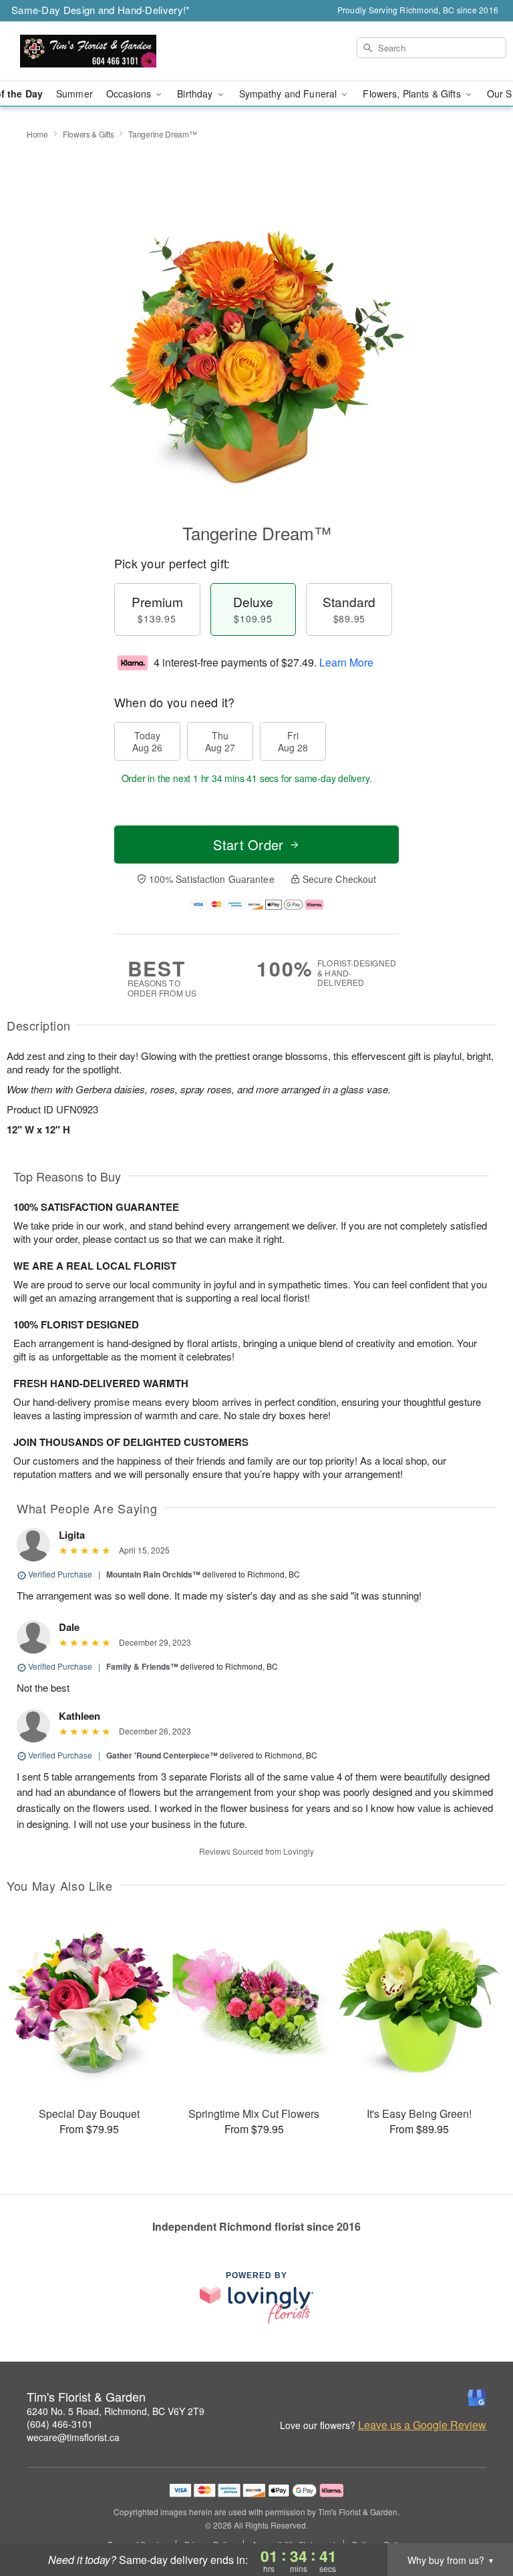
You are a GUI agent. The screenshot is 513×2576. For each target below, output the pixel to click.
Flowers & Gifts (89, 134)
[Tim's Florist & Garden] (88, 51)
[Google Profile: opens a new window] (477, 2398)
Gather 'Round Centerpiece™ (162, 1755)
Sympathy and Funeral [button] (290, 94)
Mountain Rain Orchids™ (153, 1574)
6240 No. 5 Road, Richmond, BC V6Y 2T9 (116, 2411)
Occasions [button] (130, 94)
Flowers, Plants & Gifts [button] (413, 94)
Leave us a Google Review (422, 2425)
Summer (74, 94)
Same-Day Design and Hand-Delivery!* (101, 10)
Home (37, 134)
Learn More (346, 662)
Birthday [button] (196, 94)
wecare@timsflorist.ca (73, 2437)
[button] (478, 2519)
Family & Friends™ (142, 1666)
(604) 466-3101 (60, 2424)
